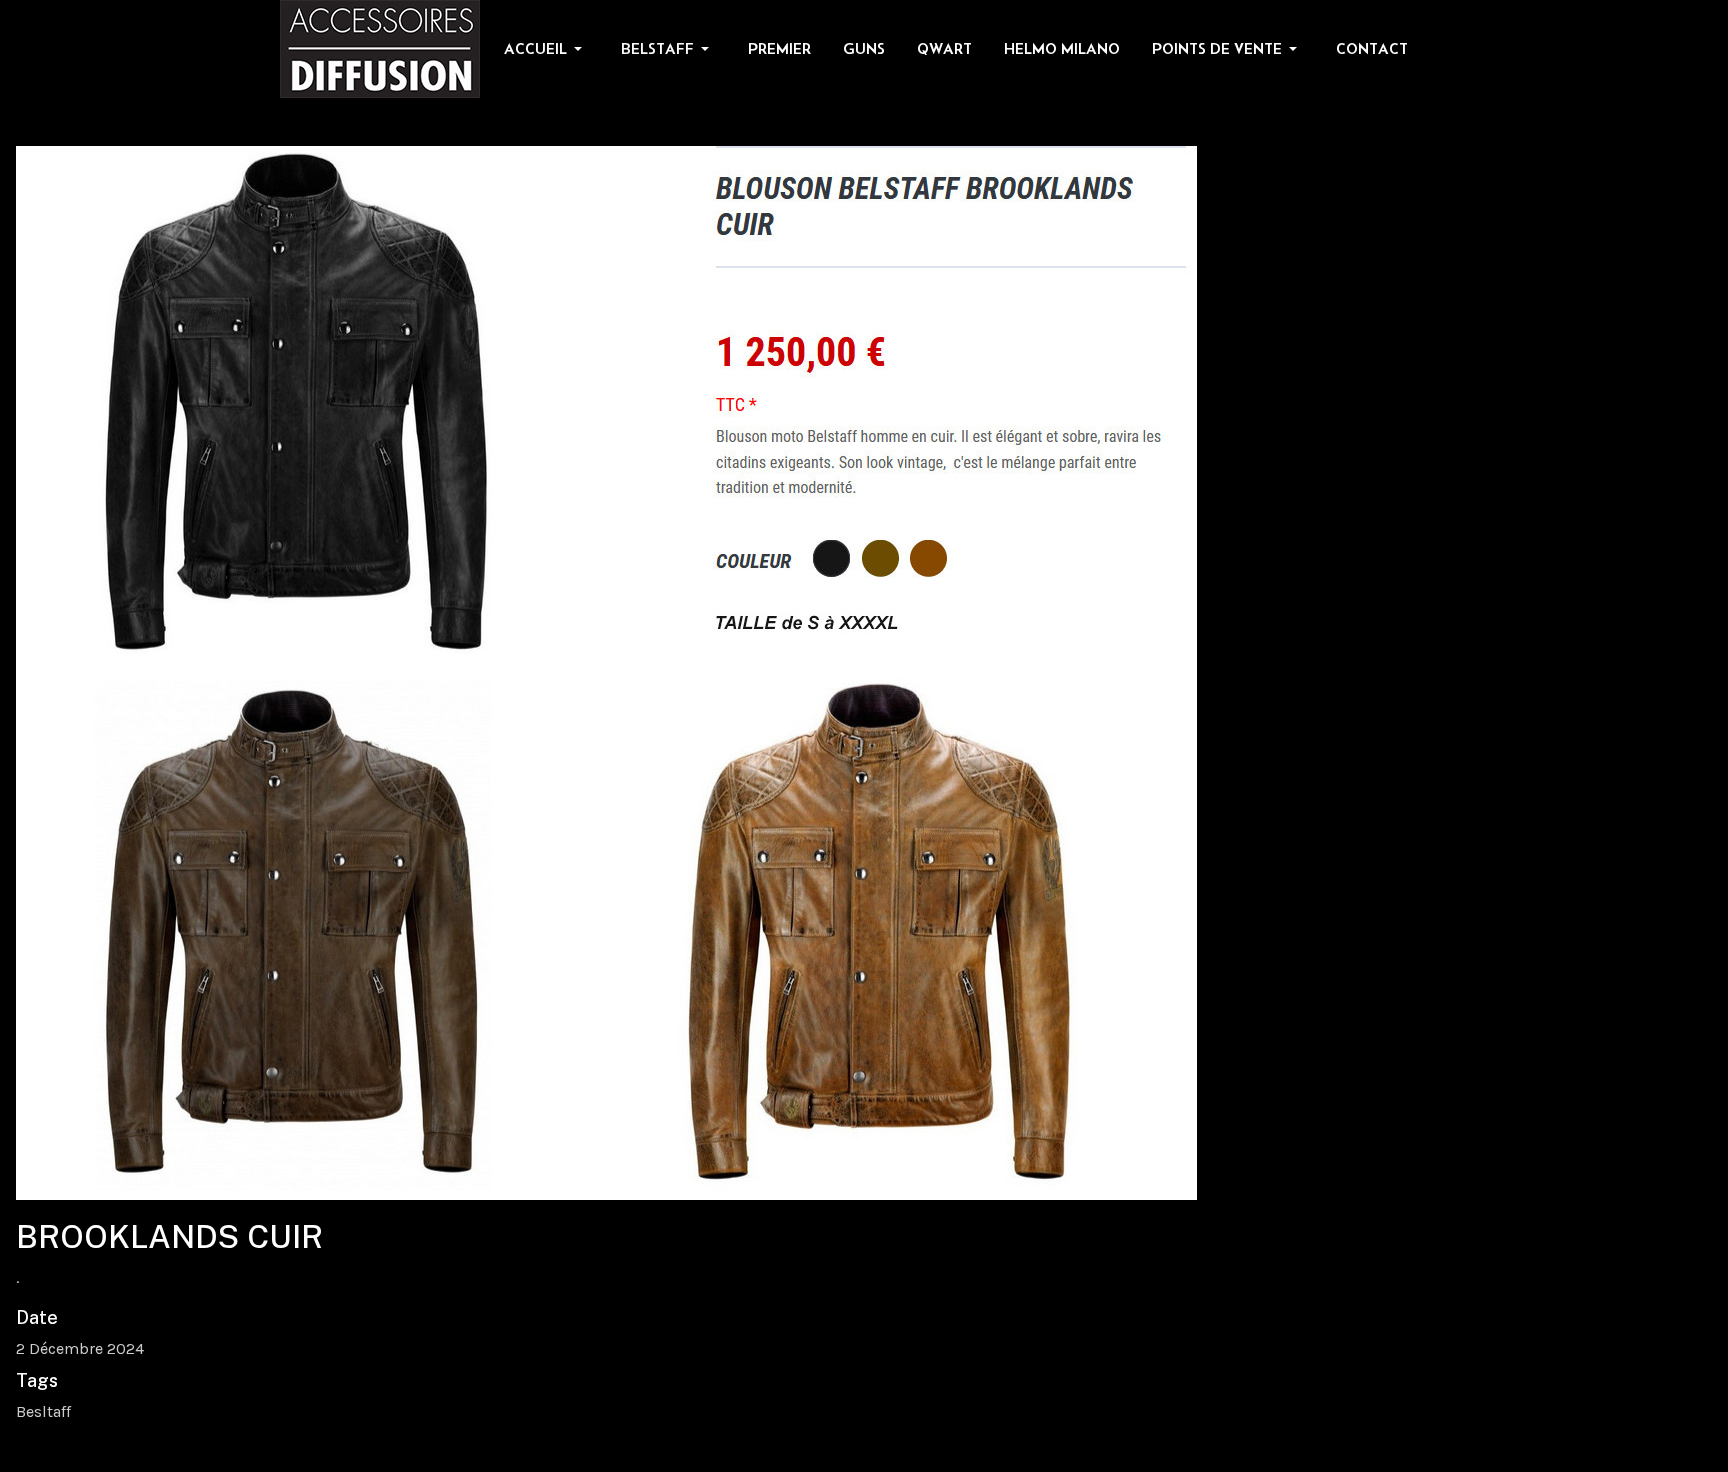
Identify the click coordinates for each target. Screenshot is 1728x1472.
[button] (546, 49)
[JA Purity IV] (380, 47)
